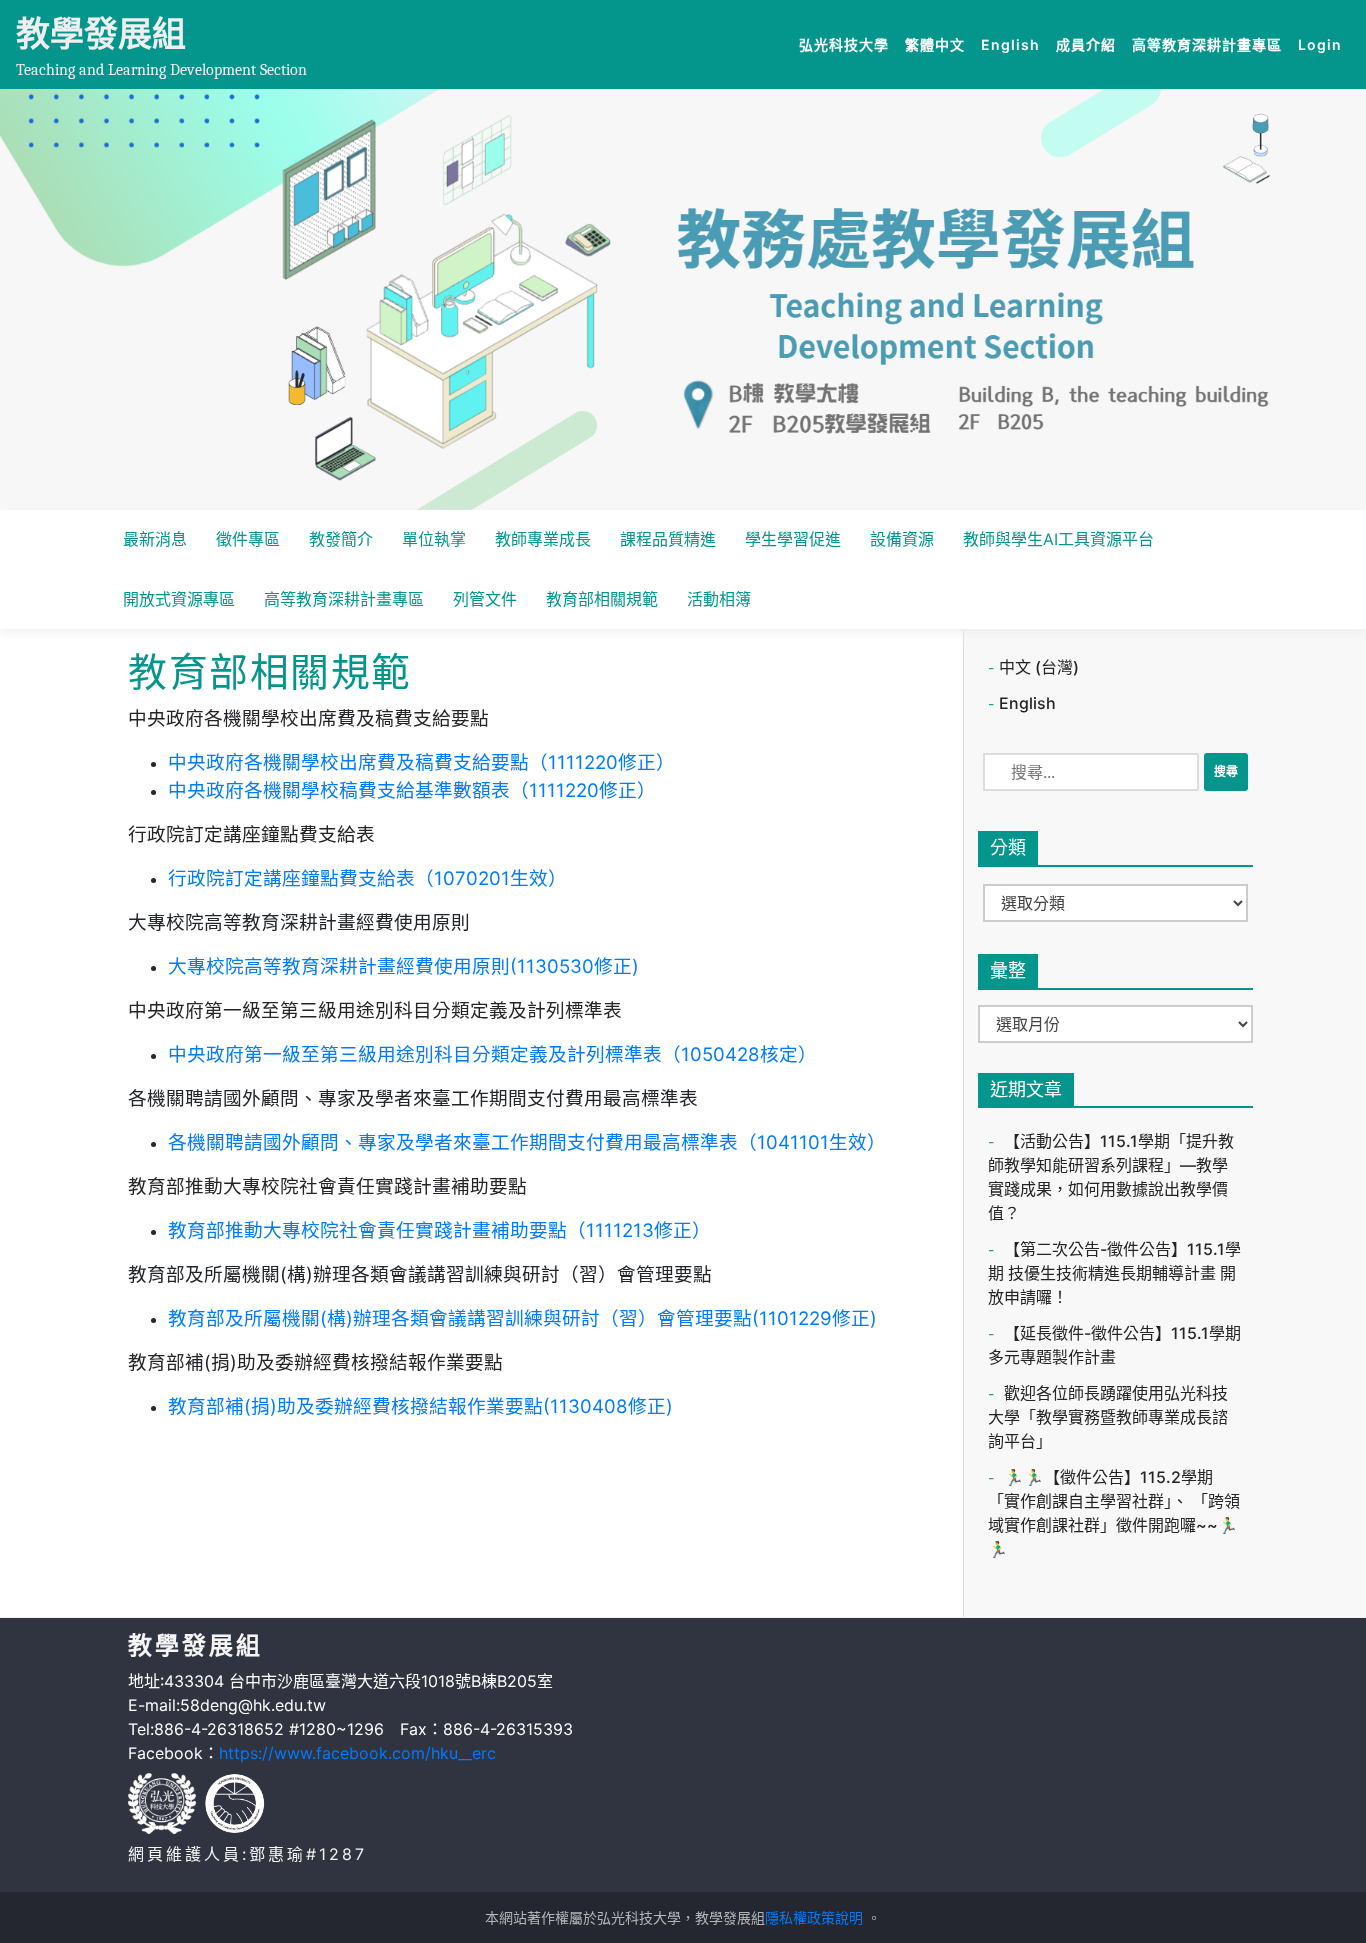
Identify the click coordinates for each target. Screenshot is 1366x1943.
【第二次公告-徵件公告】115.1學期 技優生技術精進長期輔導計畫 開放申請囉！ (1114, 1273)
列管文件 (485, 599)
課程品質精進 (668, 539)
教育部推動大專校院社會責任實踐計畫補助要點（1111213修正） (439, 1230)
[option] (683, 299)
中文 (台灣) (1039, 667)
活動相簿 (719, 599)
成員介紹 (1090, 44)
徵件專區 (248, 539)
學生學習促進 (793, 539)
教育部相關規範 (602, 599)
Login (1320, 44)
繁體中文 (939, 44)
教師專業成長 (543, 539)
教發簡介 (341, 539)
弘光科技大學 (848, 44)
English (1014, 44)
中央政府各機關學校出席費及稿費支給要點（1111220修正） (421, 762)
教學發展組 (101, 33)
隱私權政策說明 (814, 1917)
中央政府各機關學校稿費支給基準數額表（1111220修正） (412, 790)
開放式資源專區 (179, 599)
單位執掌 (434, 539)
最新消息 (155, 539)
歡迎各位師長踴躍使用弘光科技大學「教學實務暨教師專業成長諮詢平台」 (1108, 1417)
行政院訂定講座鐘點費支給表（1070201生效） (367, 878)
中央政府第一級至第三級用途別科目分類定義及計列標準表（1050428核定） (492, 1054)
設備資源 (902, 539)
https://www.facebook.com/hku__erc (357, 1753)
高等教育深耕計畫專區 (1211, 44)
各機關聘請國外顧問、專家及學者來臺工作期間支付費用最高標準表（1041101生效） (527, 1142)
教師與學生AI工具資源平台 (1058, 539)
